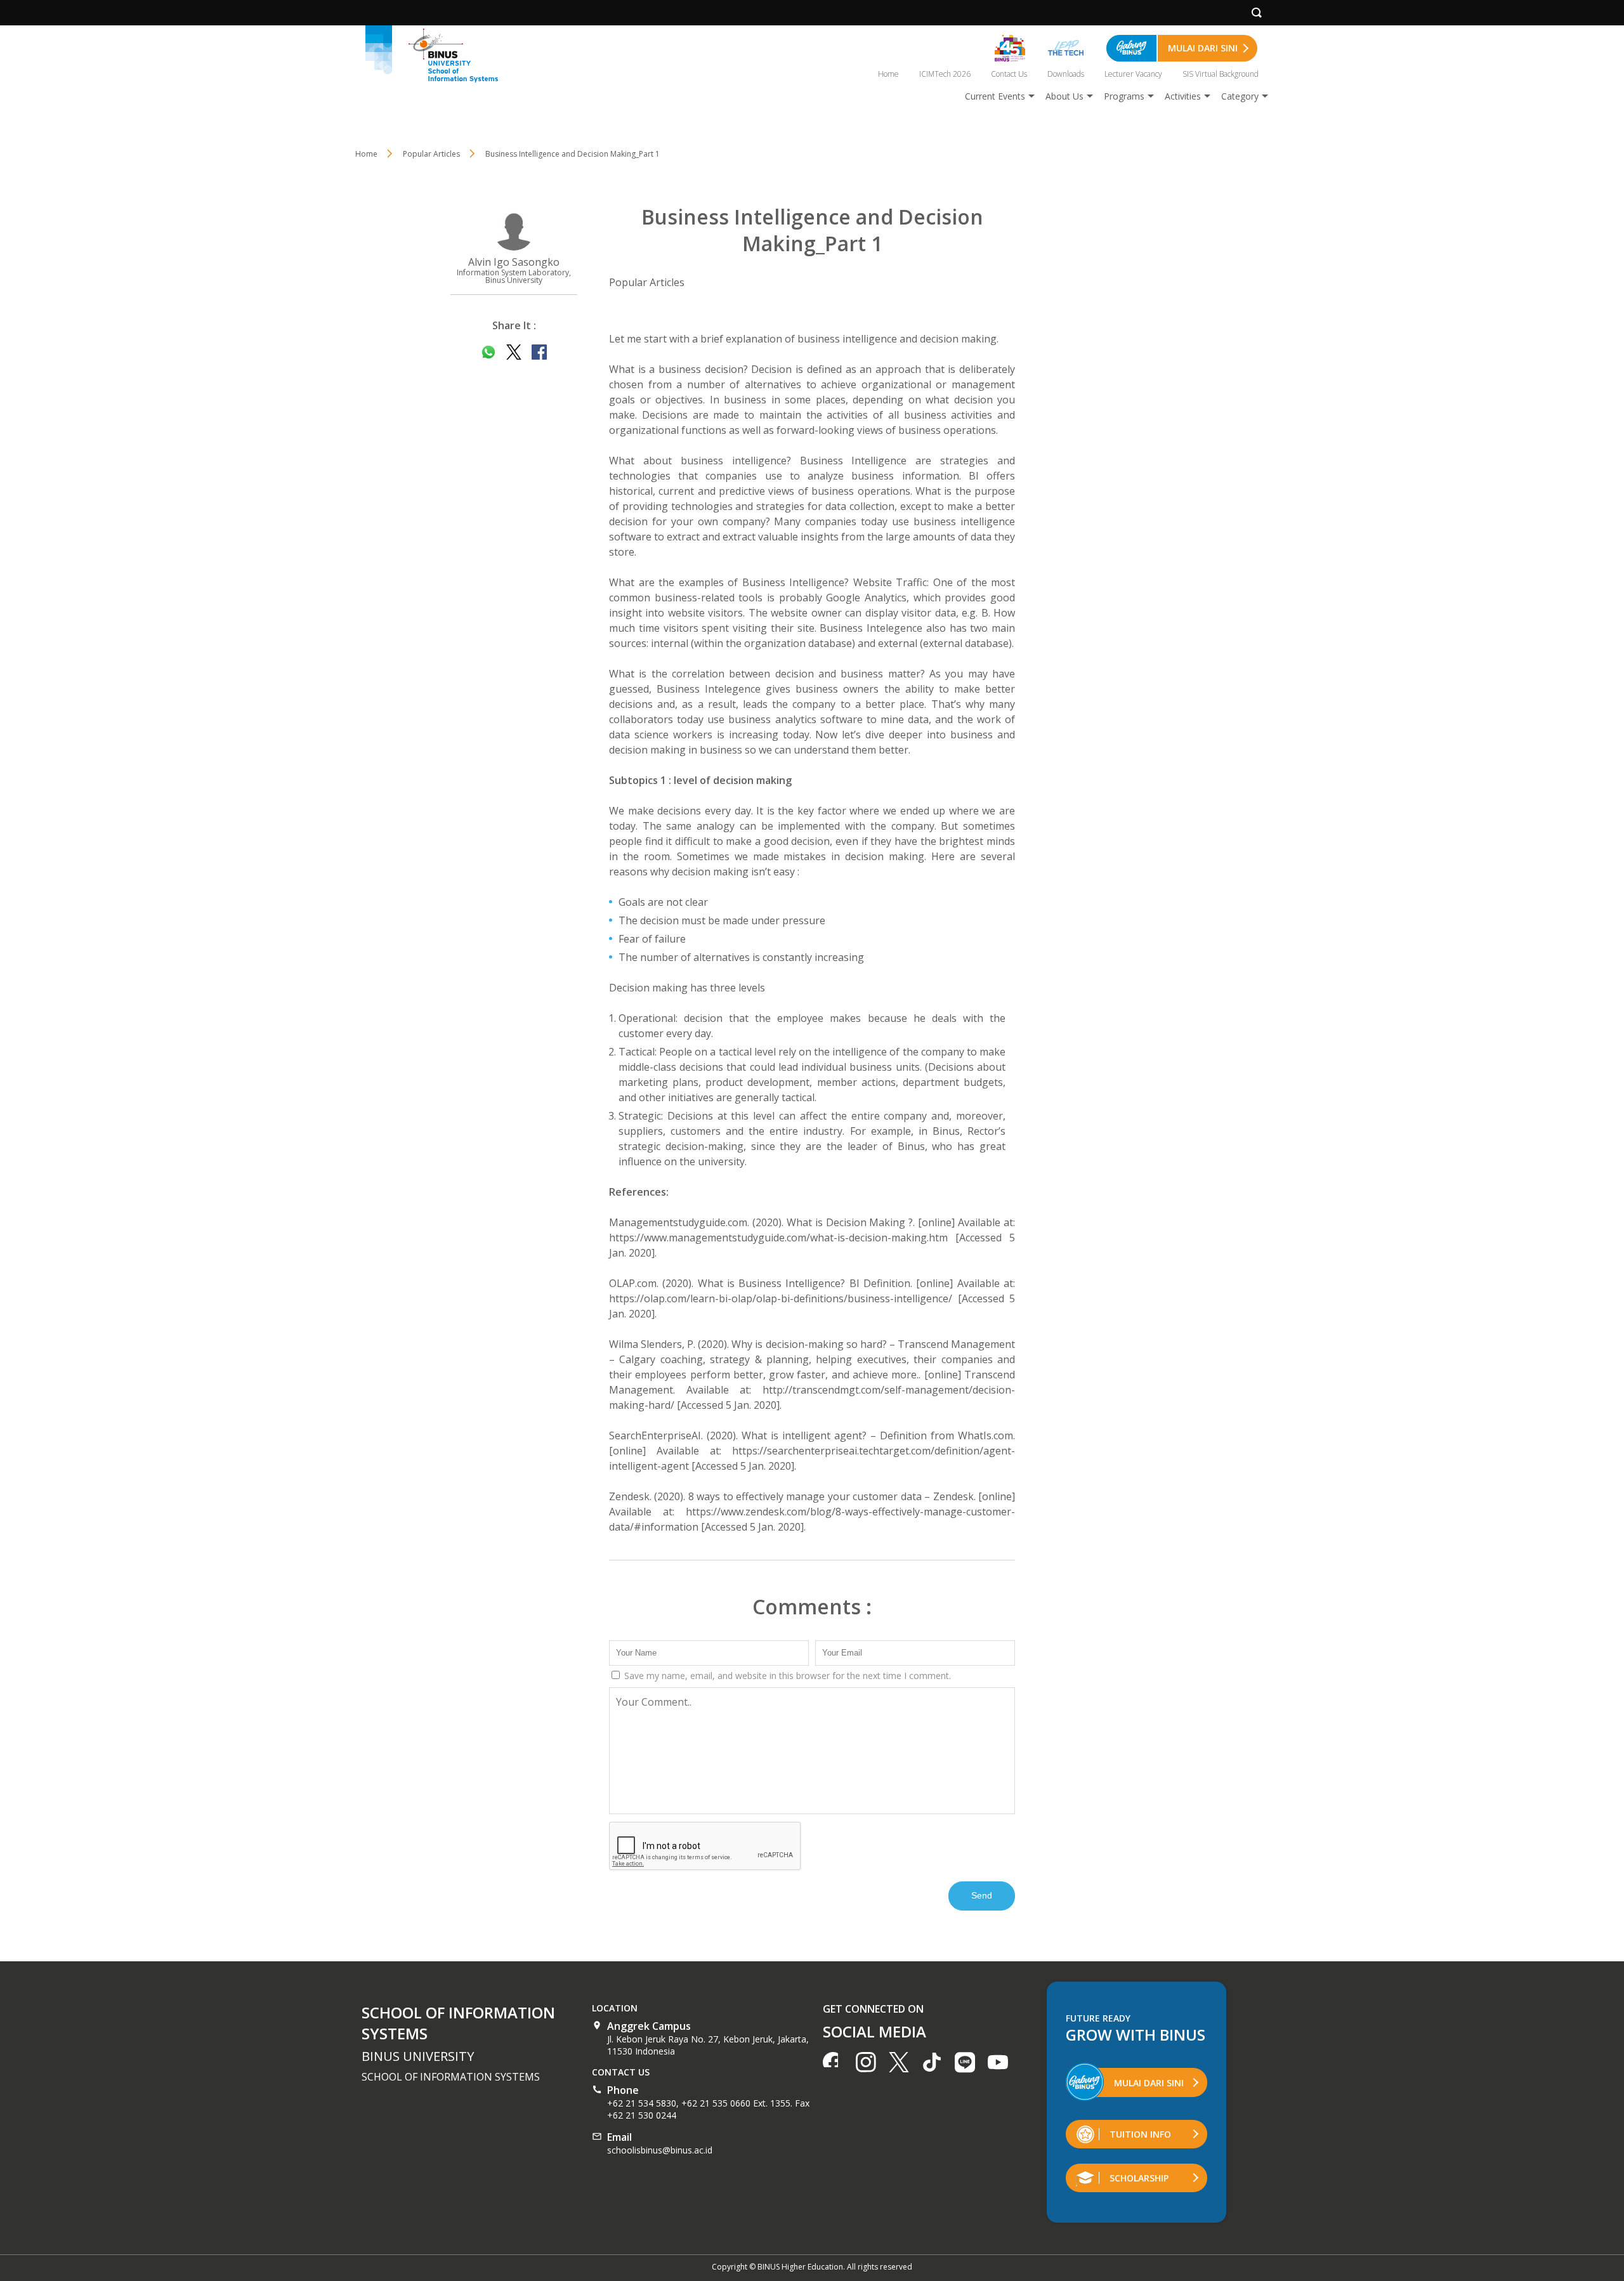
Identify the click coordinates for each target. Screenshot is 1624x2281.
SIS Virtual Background (1221, 74)
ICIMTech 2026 (945, 74)
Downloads (1066, 74)
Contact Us (1009, 74)
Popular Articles (647, 282)
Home (888, 74)
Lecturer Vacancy (1133, 74)
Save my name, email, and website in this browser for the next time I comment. (786, 1676)
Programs (1124, 96)
